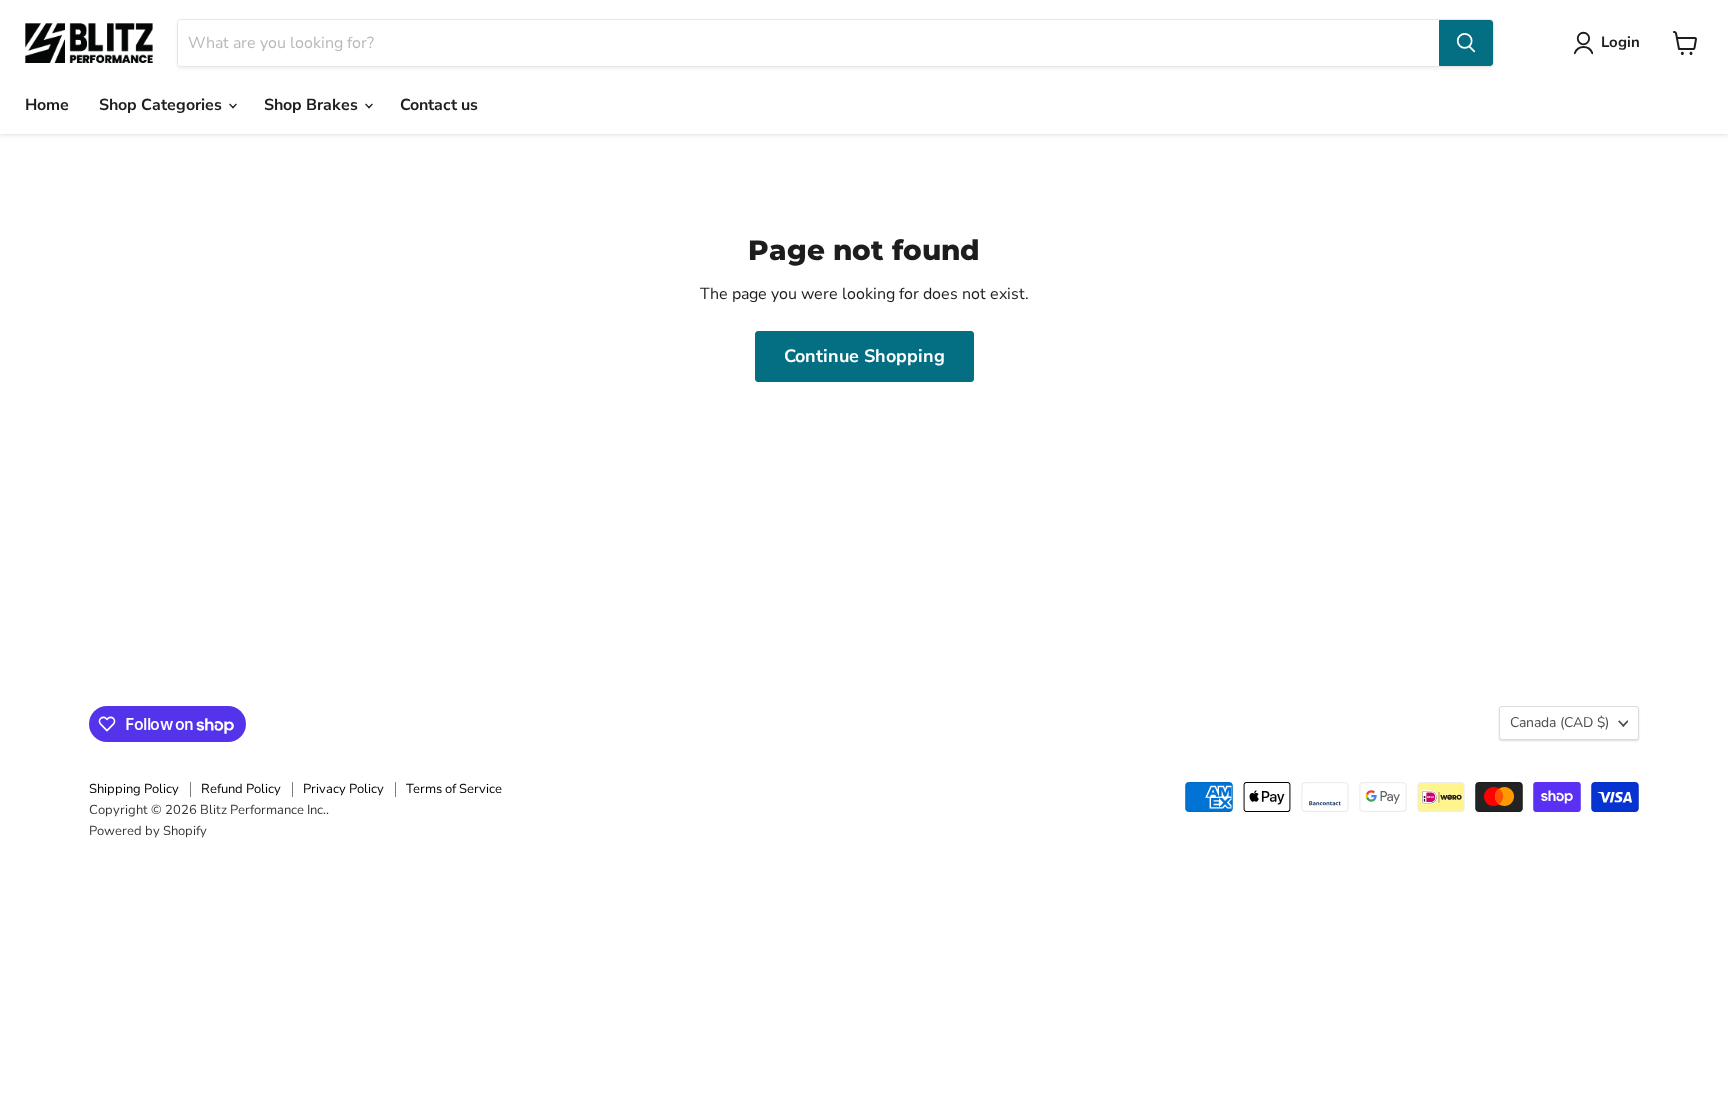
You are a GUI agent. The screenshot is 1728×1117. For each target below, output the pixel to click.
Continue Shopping (864, 356)
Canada (1559, 722)
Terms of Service (454, 789)
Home (47, 105)
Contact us (439, 105)
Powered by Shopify (148, 831)
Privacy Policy (343, 789)
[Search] (1466, 43)
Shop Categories (162, 105)
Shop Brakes (313, 105)
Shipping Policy (134, 789)
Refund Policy (241, 789)
